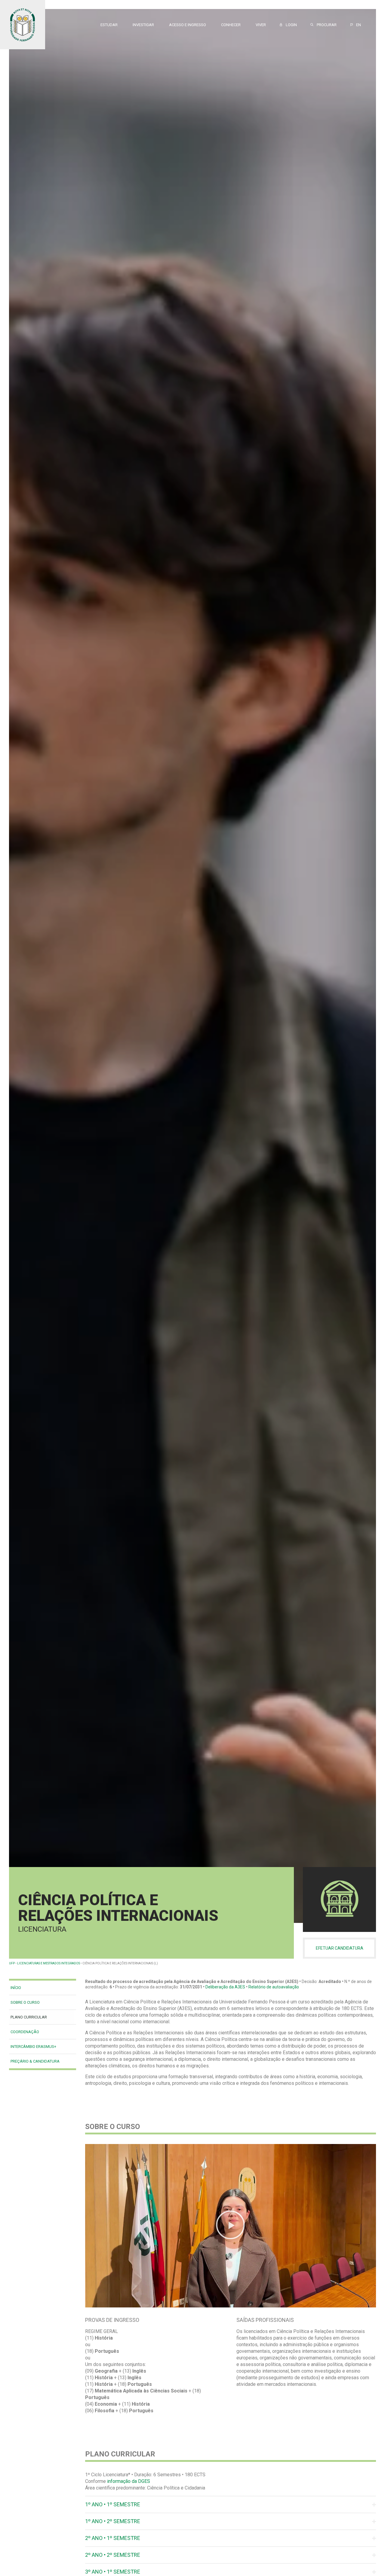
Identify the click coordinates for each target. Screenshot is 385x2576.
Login (290, 25)
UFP (12, 1963)
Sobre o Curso (25, 2002)
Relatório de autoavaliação (274, 1987)
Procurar (326, 25)
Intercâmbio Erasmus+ (33, 2047)
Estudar (109, 25)
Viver (261, 25)
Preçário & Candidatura (35, 2061)
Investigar (143, 25)
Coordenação (25, 2032)
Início (16, 1988)
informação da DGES (129, 2481)
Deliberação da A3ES (225, 1987)
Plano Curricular (29, 2017)
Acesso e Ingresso (188, 25)
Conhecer (231, 25)
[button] (230, 2226)
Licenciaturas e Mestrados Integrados (49, 1963)
